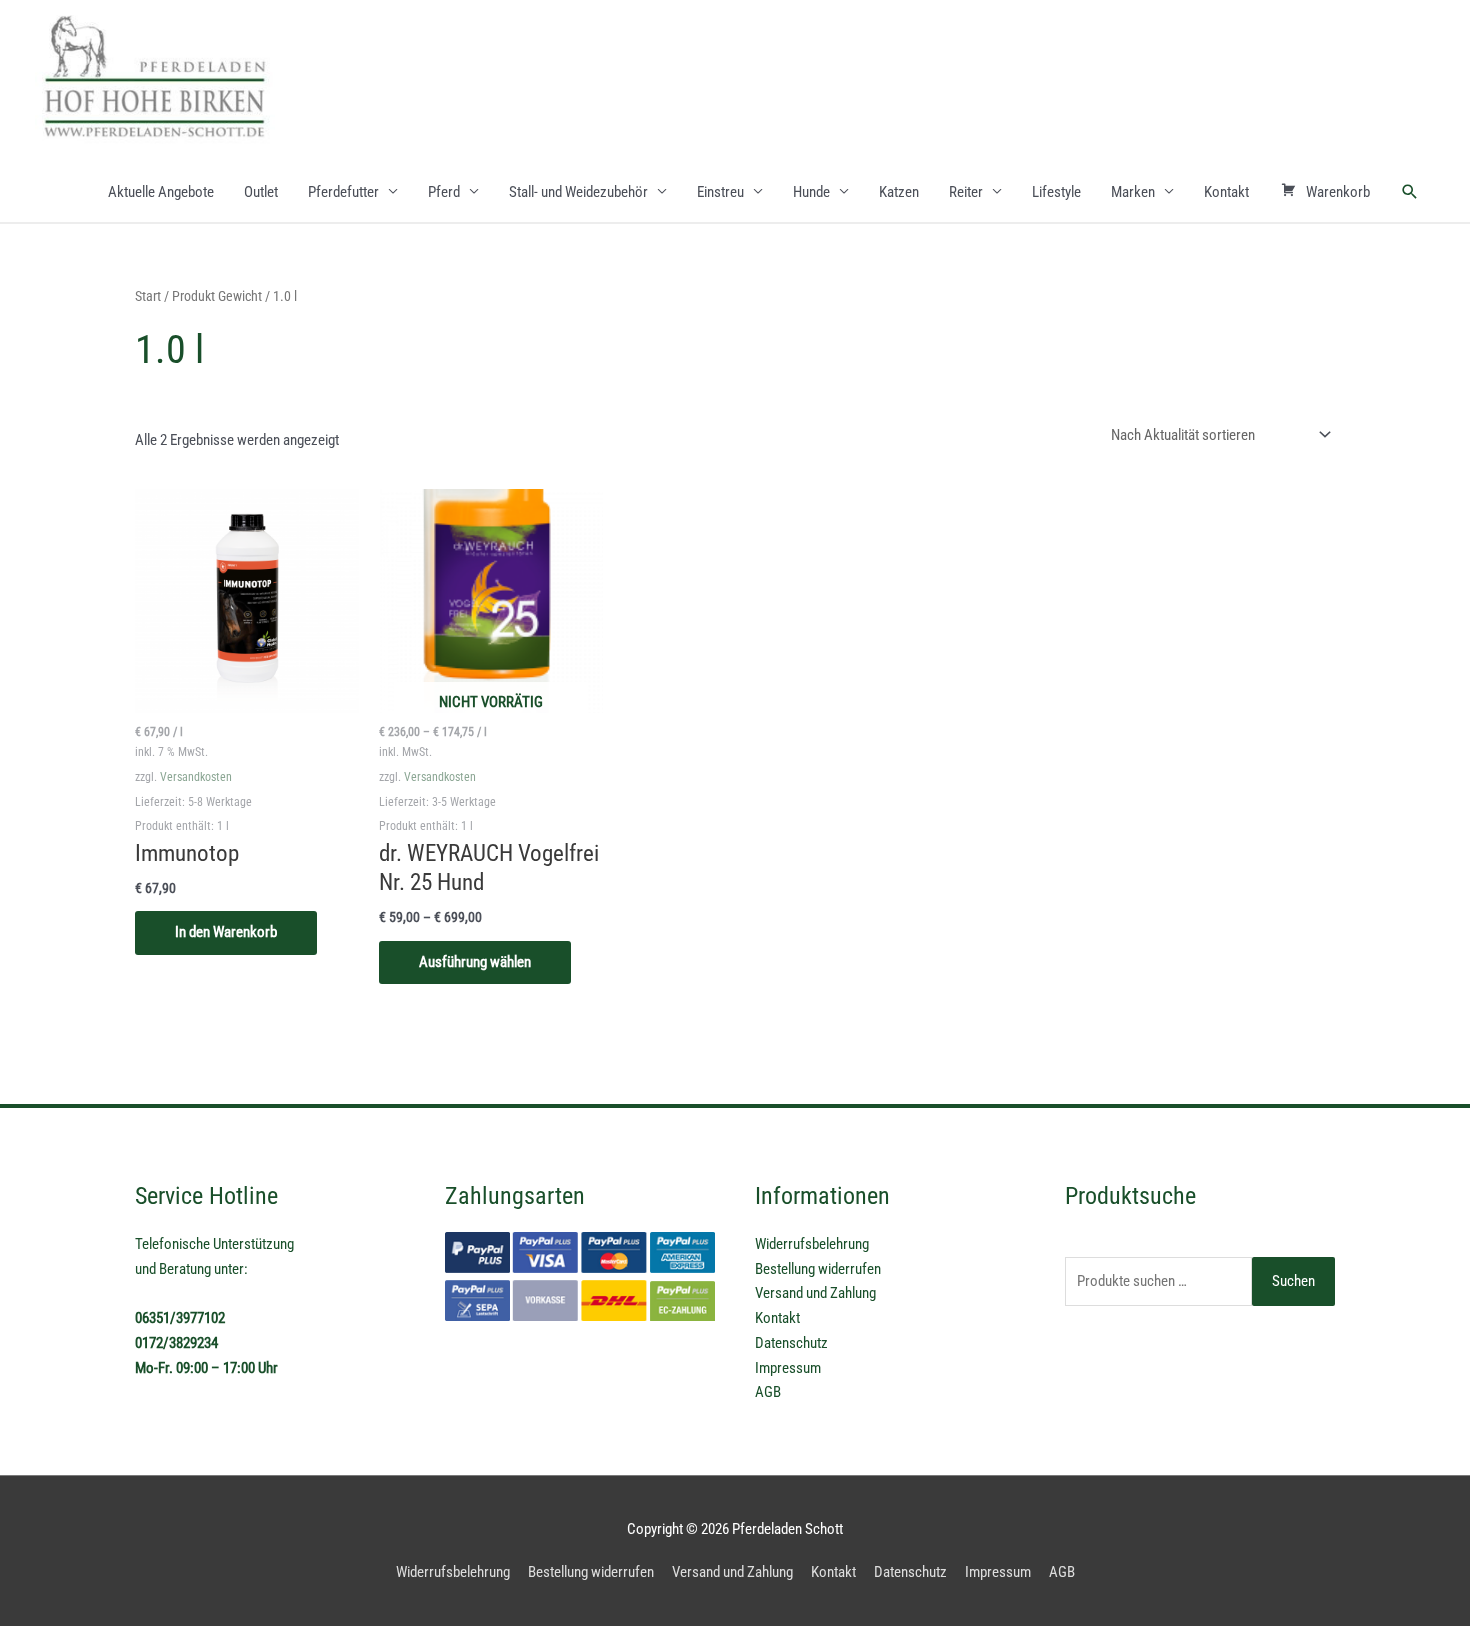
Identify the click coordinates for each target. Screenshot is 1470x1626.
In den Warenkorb (226, 932)
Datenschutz (791, 1343)
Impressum (788, 1368)
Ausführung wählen (475, 962)
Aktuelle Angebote (161, 192)
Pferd (444, 192)
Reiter (966, 192)
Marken (1133, 192)
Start (148, 296)
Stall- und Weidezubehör (578, 192)
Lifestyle (1056, 192)
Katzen (899, 192)
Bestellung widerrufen (818, 1269)
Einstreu (720, 192)
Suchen (1293, 1281)
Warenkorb (1338, 192)
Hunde (811, 192)
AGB (768, 1392)
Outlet (261, 192)
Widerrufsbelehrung (812, 1244)
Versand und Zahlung (815, 1293)
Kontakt (1226, 192)
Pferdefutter (343, 192)
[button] (1410, 192)
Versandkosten (196, 777)
